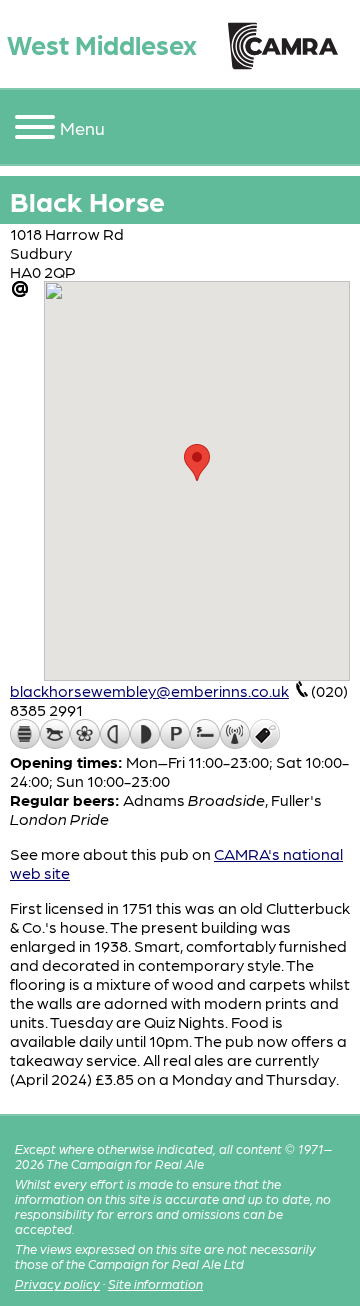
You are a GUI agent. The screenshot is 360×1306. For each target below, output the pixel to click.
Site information (155, 1283)
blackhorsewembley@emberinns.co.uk (149, 690)
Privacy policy (57, 1283)
